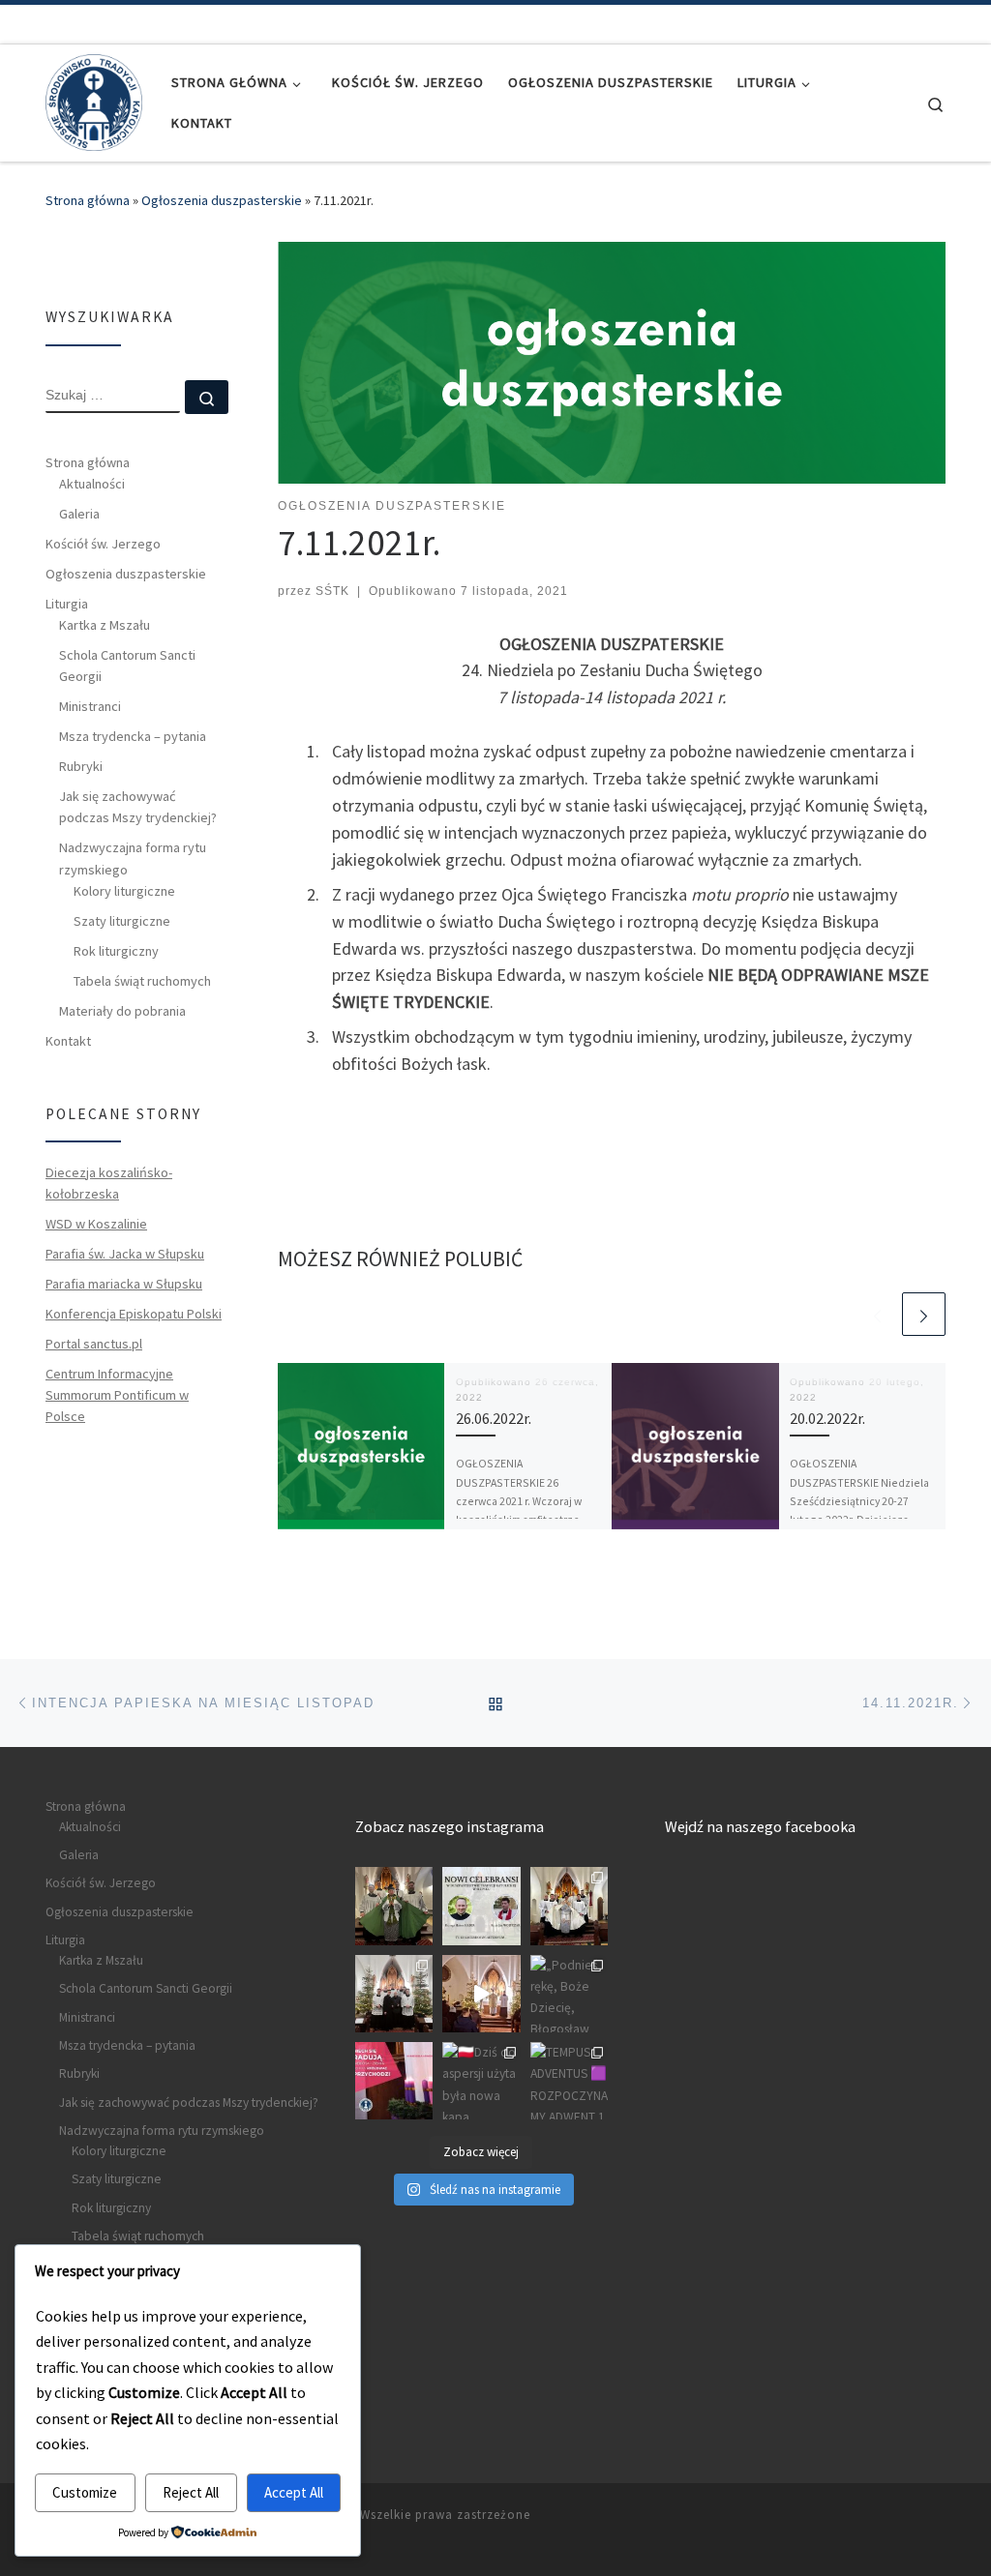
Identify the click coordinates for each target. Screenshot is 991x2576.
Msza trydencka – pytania (133, 736)
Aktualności (92, 484)
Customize (85, 2492)
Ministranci (90, 706)
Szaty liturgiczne (122, 921)
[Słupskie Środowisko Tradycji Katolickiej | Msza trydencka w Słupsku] (94, 99)
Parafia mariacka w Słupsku (124, 1284)
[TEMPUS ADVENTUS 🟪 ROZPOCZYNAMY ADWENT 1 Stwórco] (569, 2081)
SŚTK (332, 591)
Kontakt (68, 1041)
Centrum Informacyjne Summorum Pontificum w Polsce (117, 1395)
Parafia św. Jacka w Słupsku (125, 1254)
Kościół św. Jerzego (103, 544)
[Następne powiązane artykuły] (924, 1314)
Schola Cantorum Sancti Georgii (127, 666)
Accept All (294, 2492)
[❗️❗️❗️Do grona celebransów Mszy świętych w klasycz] (481, 1906)
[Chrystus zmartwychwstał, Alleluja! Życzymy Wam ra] (569, 1906)
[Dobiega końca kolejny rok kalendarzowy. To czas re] (394, 1994)
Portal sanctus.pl (94, 1344)
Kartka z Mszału (105, 625)
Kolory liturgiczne (124, 891)
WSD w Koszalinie (96, 1224)
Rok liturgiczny (116, 951)
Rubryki (81, 766)
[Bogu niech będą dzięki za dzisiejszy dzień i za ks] (394, 1906)
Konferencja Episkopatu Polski (134, 1314)
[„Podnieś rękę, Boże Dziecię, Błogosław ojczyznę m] (569, 1994)
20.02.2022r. (827, 1418)
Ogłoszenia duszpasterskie (222, 200)
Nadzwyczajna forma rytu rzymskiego (133, 858)
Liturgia (67, 604)
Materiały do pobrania (122, 1011)
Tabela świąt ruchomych (142, 981)
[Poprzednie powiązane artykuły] (877, 1314)
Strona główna (88, 200)
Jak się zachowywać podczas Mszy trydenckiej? (138, 807)
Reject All (191, 2492)
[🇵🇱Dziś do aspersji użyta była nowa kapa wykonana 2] (481, 2081)
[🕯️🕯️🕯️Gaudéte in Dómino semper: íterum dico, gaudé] (394, 2081)
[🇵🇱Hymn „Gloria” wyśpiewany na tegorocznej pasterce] (481, 1994)
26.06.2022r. (494, 1418)
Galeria (79, 514)
